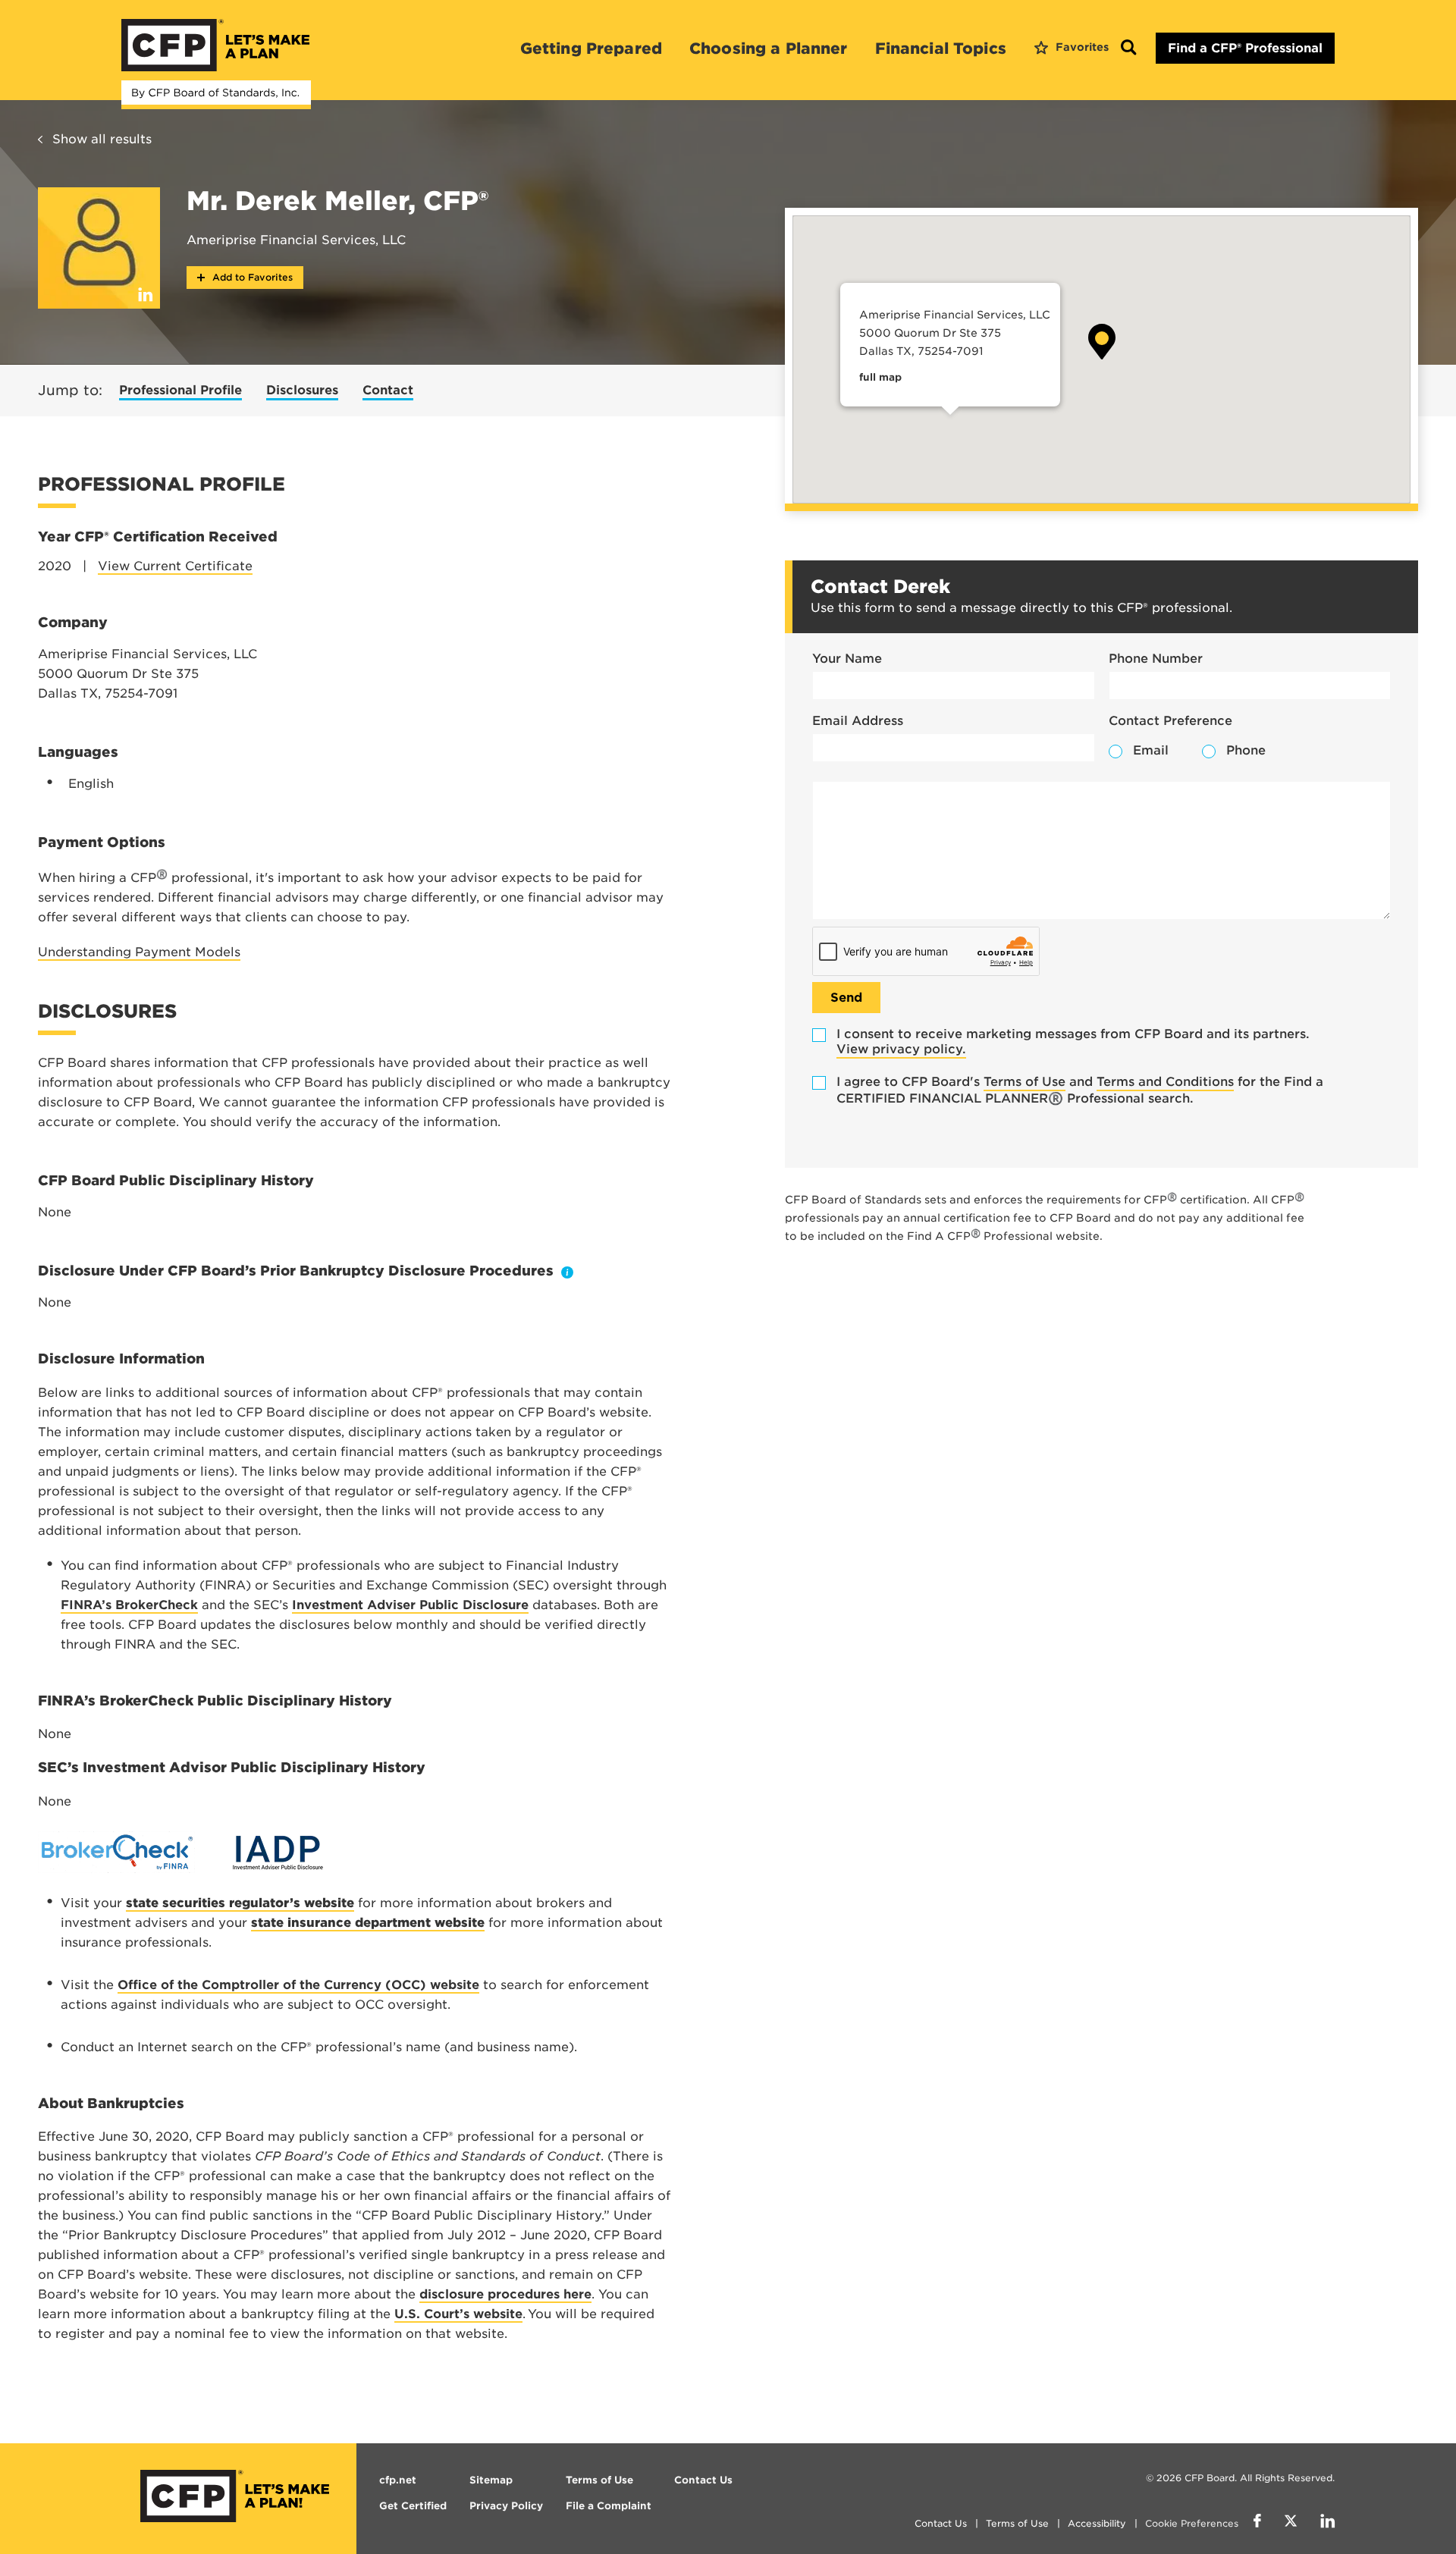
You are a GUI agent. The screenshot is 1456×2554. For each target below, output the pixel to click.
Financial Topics (941, 49)
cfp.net (398, 2480)
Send (846, 998)
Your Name (847, 659)
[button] (1102, 342)
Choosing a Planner (769, 49)
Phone (1246, 750)
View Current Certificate (175, 566)
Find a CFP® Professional (1245, 48)
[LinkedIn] (1327, 2523)
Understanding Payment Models (139, 952)
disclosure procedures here (505, 2294)
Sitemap (491, 2480)
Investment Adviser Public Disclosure (410, 1605)
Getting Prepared (591, 49)
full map (880, 377)
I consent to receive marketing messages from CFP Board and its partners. (1073, 1042)
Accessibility (1097, 2523)
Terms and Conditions (1165, 1082)
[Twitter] (1291, 2523)
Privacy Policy (506, 2506)
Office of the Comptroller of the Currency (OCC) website (298, 1985)
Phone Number (1156, 659)
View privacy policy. (901, 1049)
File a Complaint (609, 2506)
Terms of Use (1025, 1082)
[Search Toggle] (1128, 48)
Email (1151, 750)
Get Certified (413, 2506)
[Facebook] (1257, 2523)
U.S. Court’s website (458, 2314)
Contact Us (941, 2523)
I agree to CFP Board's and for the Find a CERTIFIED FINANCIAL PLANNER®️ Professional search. (1080, 1090)
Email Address (858, 721)
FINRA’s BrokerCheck (129, 1605)
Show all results (102, 139)
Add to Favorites (251, 277)
